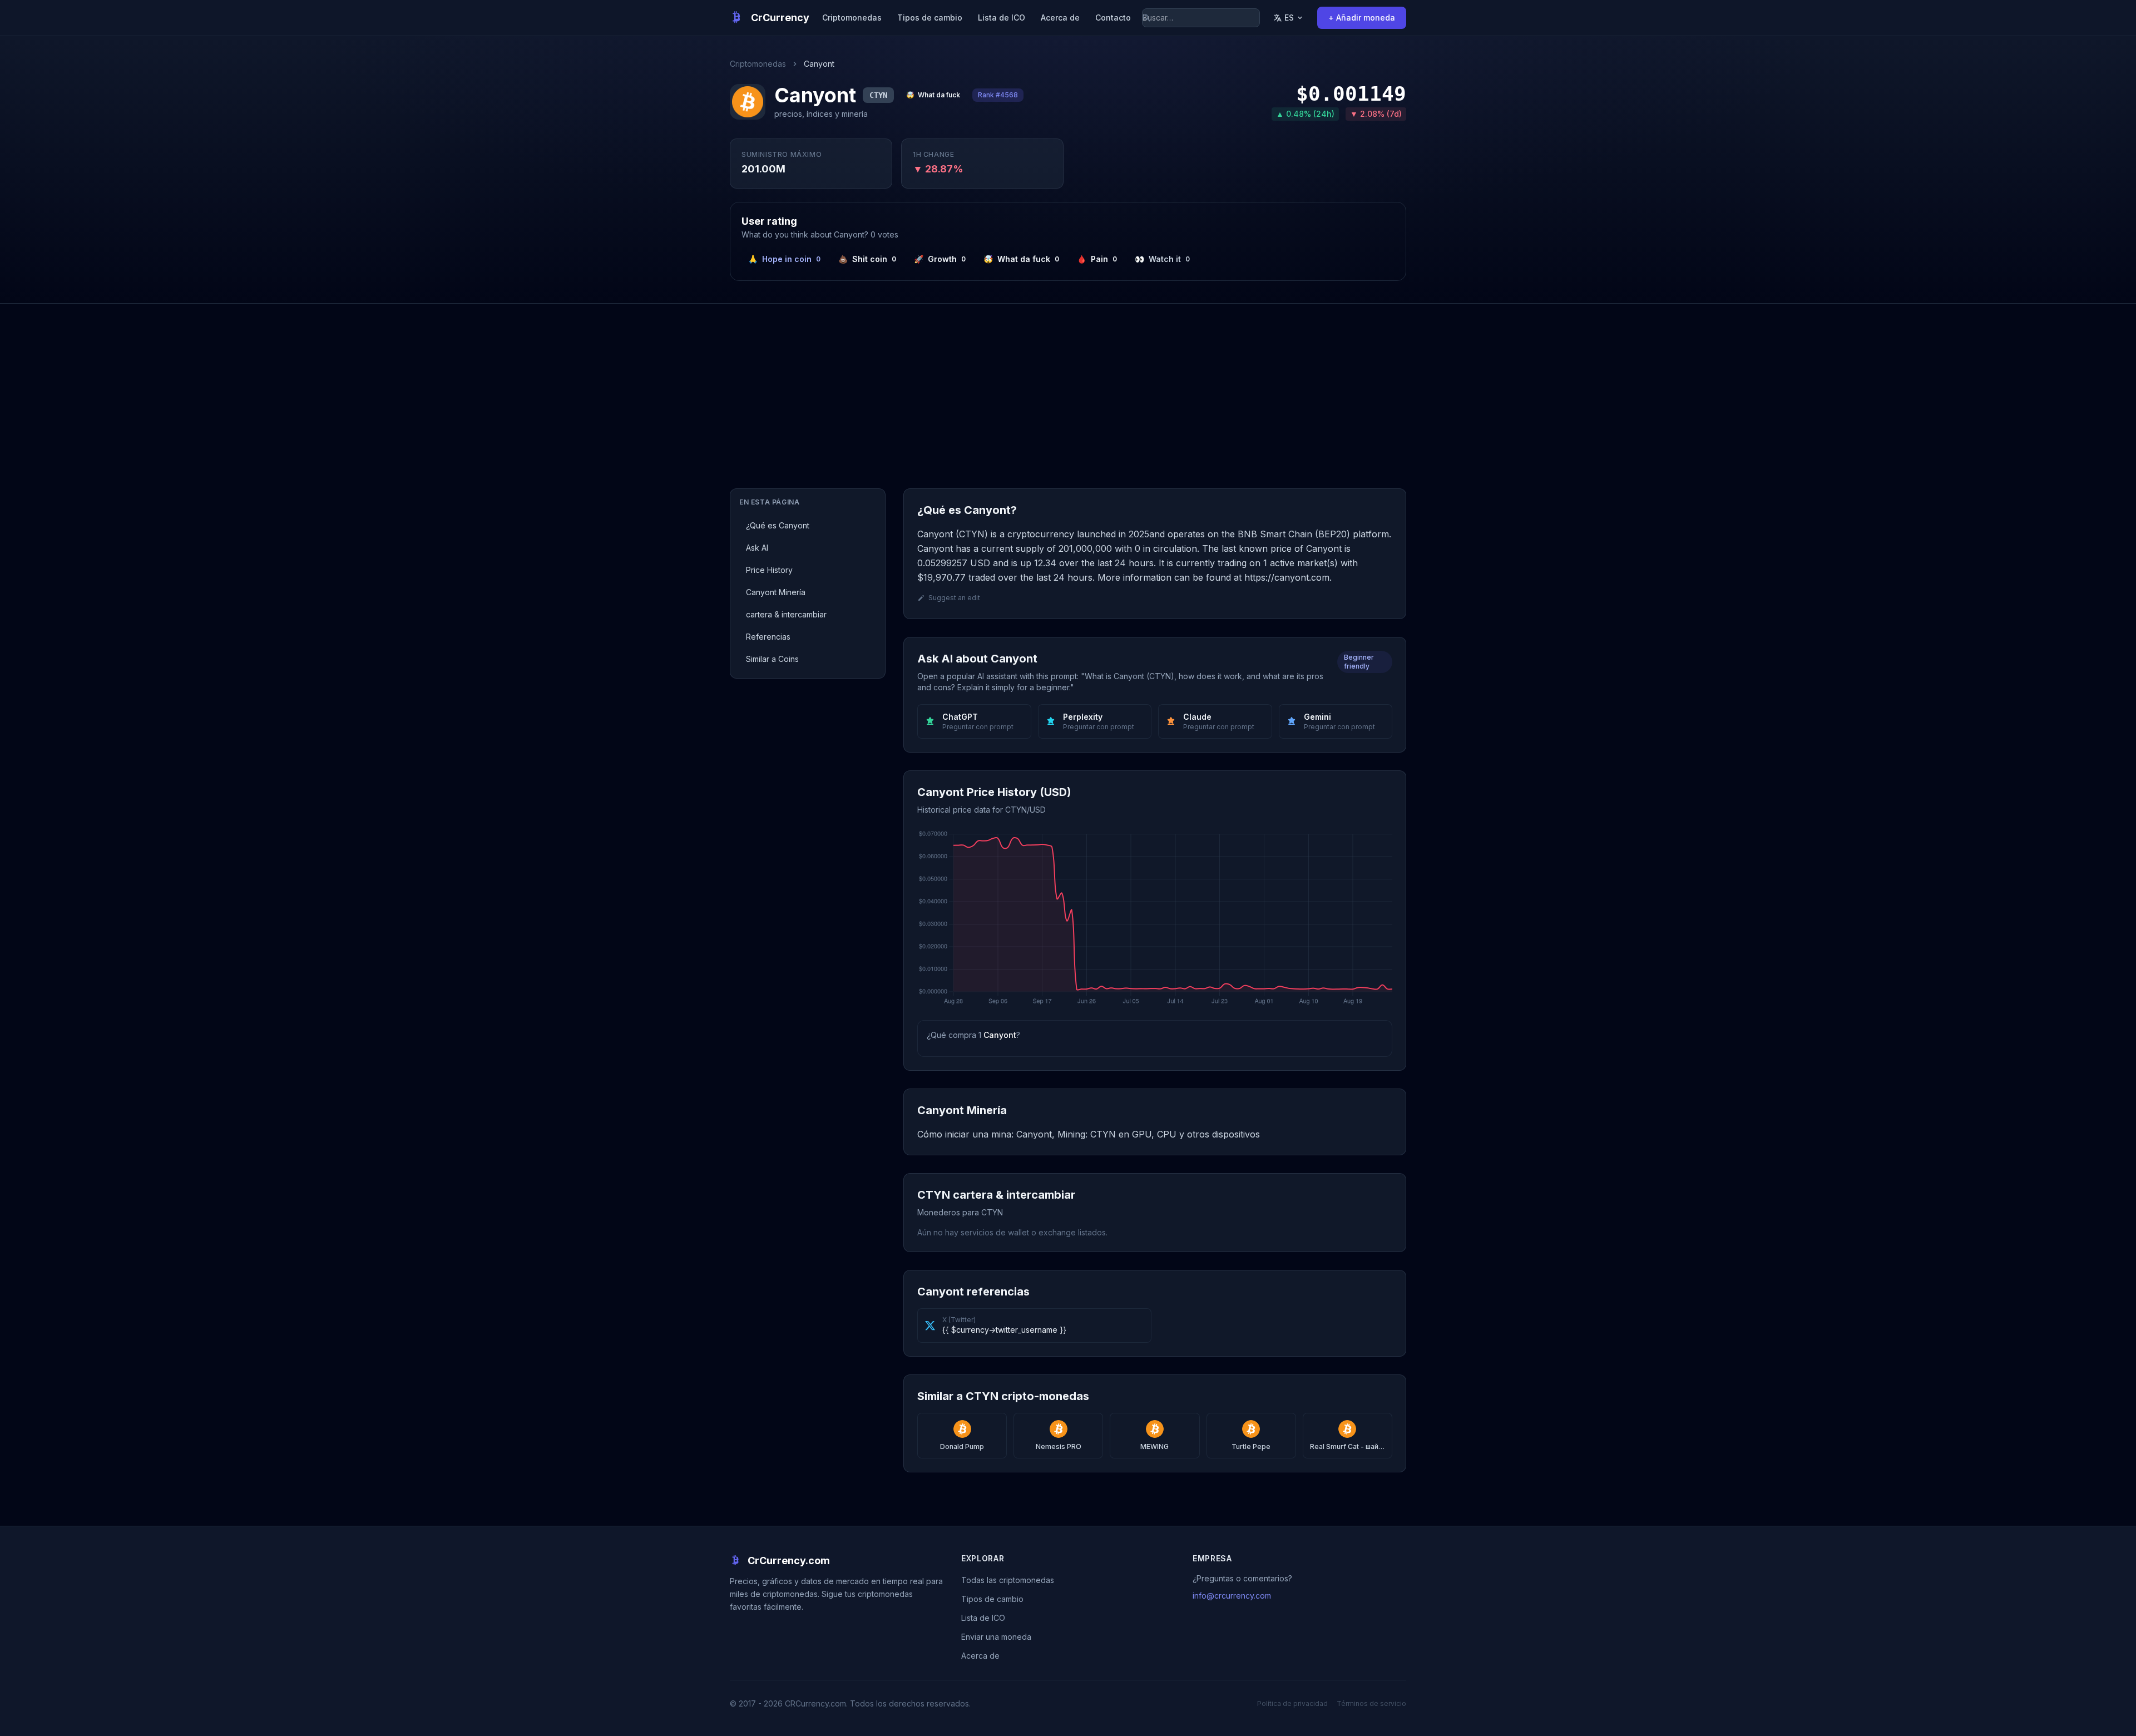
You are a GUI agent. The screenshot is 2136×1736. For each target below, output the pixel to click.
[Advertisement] (1068, 387)
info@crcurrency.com (1232, 1596)
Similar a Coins (772, 659)
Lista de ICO (1002, 18)
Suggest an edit (954, 598)
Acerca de (1060, 18)
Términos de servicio (1371, 1703)
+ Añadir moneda (1362, 18)
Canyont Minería (776, 592)
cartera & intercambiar (786, 614)
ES (1289, 18)
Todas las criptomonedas (1008, 1580)
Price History (769, 570)
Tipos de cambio (930, 18)
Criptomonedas (852, 18)
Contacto (1113, 18)
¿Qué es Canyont (778, 525)
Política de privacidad (1292, 1703)
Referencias (768, 637)
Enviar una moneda (996, 1637)
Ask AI (757, 548)
